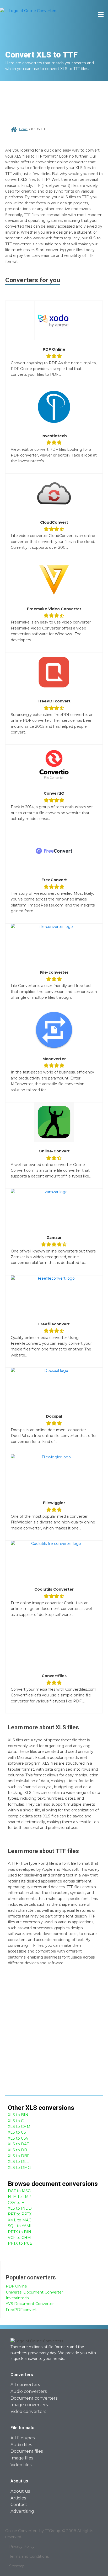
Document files (27, 2451)
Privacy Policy (22, 2546)
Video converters (28, 2412)
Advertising (22, 2511)
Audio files (21, 2445)
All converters (25, 2385)
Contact (19, 2505)
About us (20, 2491)
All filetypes (23, 2438)
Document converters (34, 2398)
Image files (22, 2458)
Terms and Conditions (29, 2556)
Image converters (29, 2405)
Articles (18, 2498)
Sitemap (17, 2566)
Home (23, 129)
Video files (21, 2465)
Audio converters (29, 2391)
